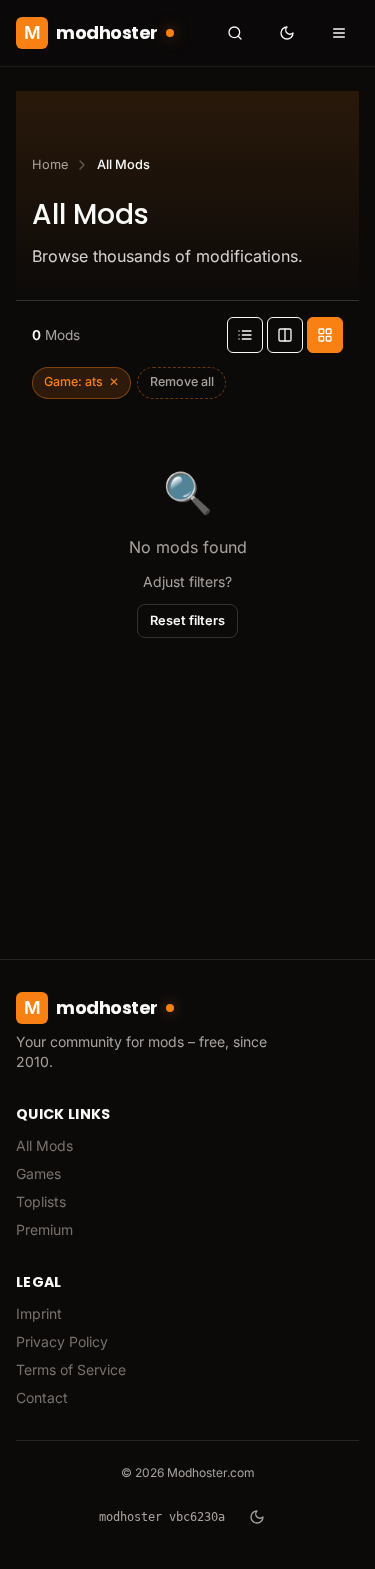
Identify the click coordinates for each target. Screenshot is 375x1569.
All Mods (44, 1145)
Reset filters (187, 620)
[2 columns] (285, 335)
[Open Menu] (339, 33)
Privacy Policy (62, 1341)
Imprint (39, 1313)
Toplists (41, 1201)
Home (50, 164)
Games (38, 1173)
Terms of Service (71, 1369)
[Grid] (325, 335)
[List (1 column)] (245, 335)
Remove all (182, 381)
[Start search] (235, 33)
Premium (44, 1229)
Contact (42, 1397)
